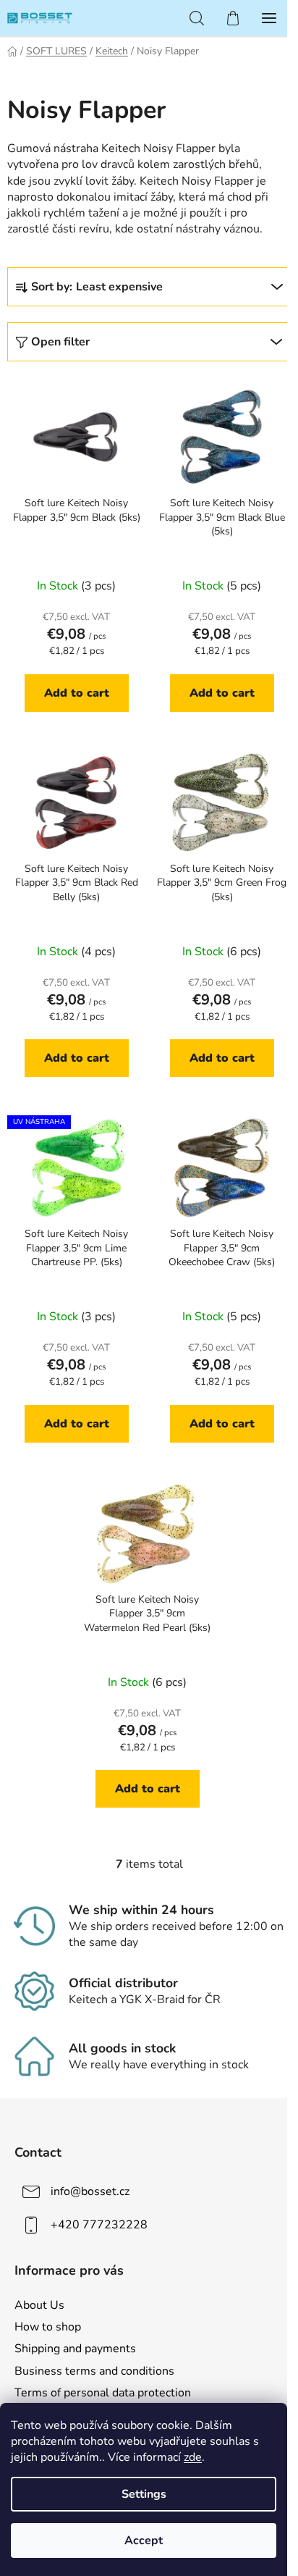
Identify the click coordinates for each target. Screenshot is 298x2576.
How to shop (48, 2327)
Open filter (60, 342)
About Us (39, 2305)
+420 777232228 (99, 2225)
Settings (144, 2494)
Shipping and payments (75, 2349)
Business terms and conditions (94, 2371)
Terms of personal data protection (103, 2393)
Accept (144, 2541)
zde (193, 2457)
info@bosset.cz (90, 2191)
